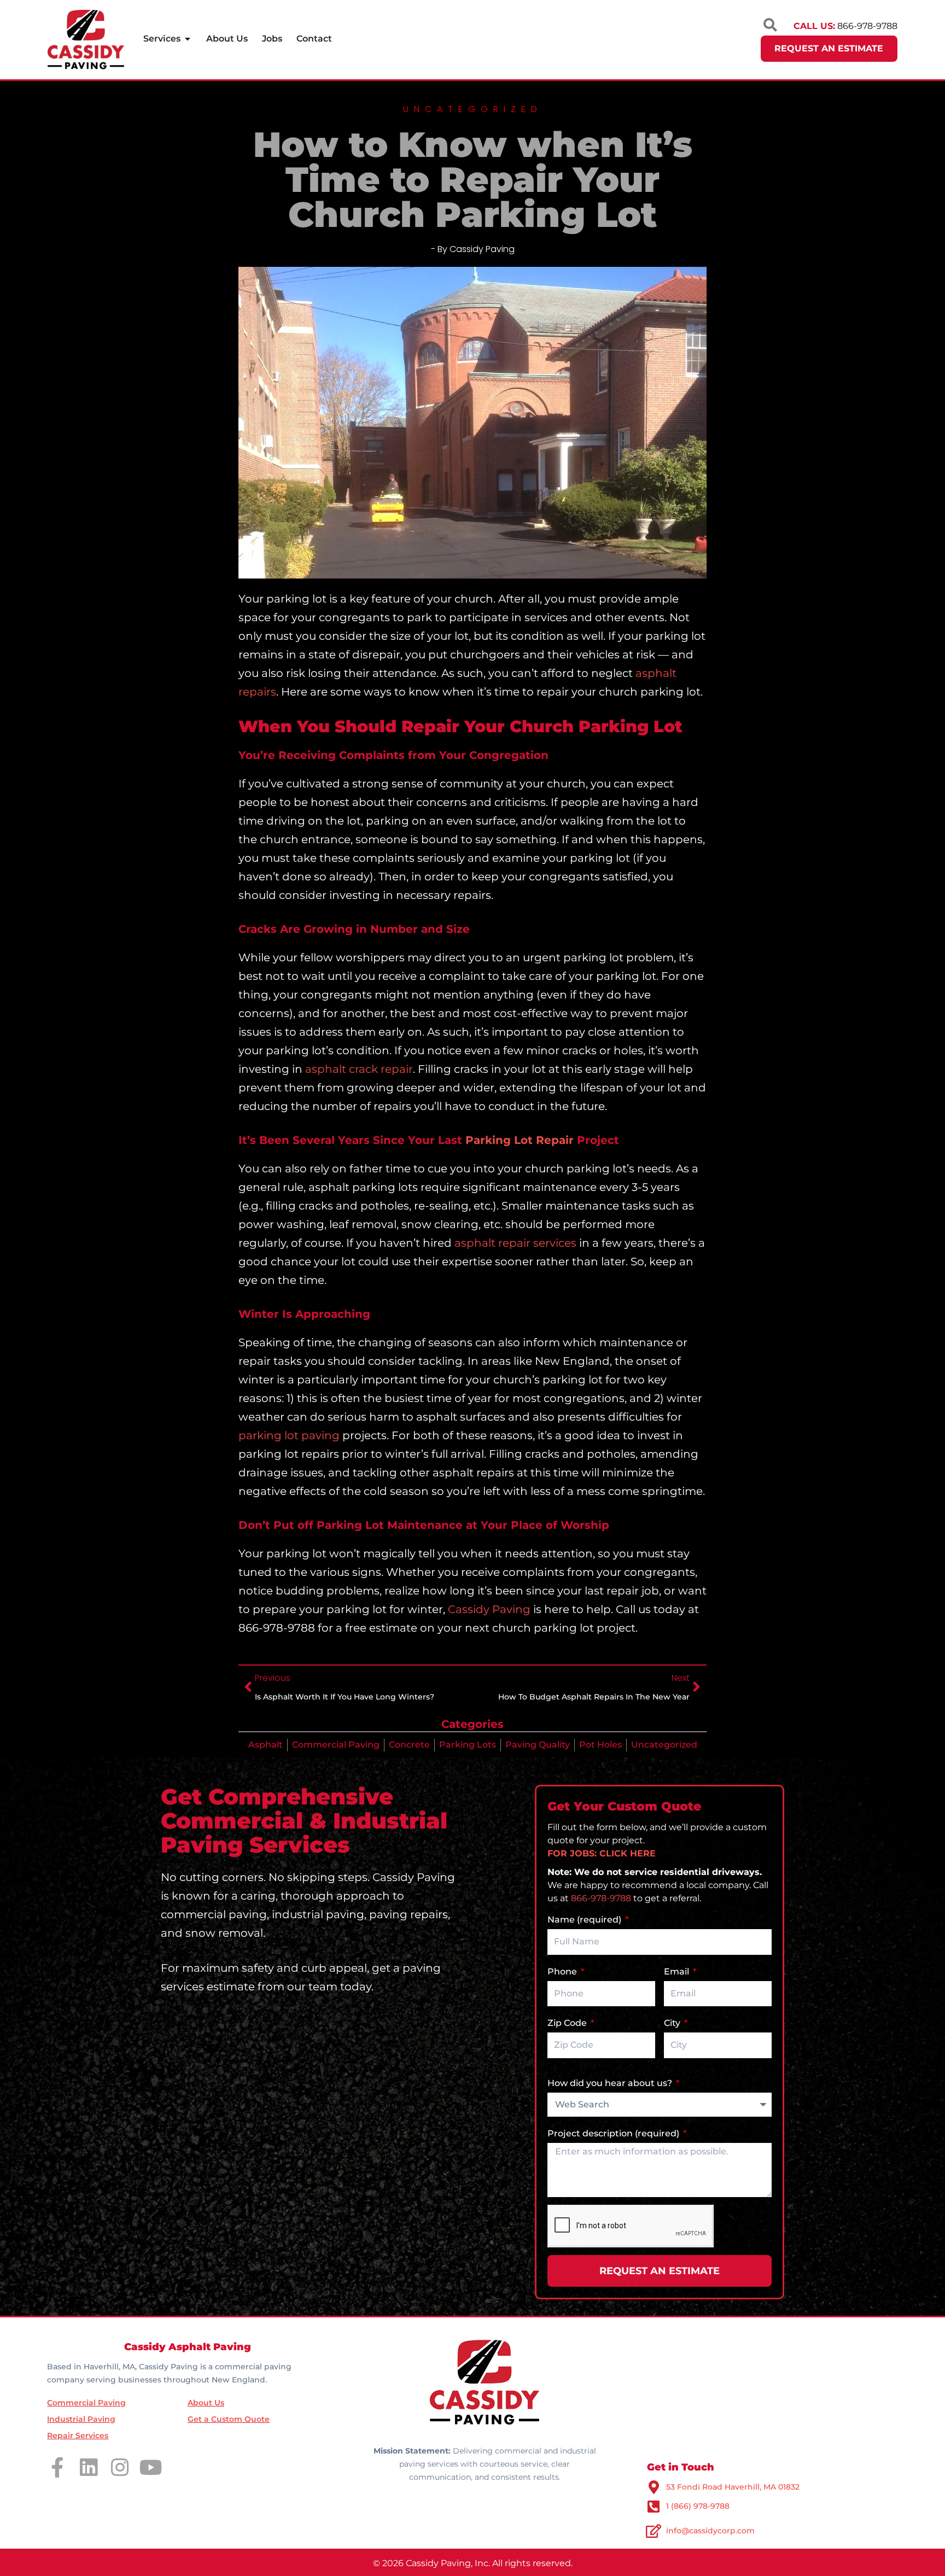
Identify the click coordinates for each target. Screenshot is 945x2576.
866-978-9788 (601, 1898)
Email (678, 1972)
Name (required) (585, 1920)
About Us (206, 2403)
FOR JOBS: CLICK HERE (602, 1853)
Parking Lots (468, 1745)
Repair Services (78, 2435)
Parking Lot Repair (520, 1140)
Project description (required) (614, 2133)
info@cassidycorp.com (710, 2531)
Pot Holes (600, 1745)
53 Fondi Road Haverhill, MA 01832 (733, 2487)
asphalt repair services (515, 1243)
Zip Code (568, 2023)
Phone (563, 1972)
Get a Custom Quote (229, 2419)
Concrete (409, 1745)
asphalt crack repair (359, 1069)
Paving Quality (538, 1745)
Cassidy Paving (489, 1609)
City (673, 2023)
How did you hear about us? (611, 2083)
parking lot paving (289, 1435)
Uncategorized (664, 1745)
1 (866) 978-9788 (698, 2506)
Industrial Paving (81, 2419)
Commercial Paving (336, 1745)
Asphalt (266, 1745)
